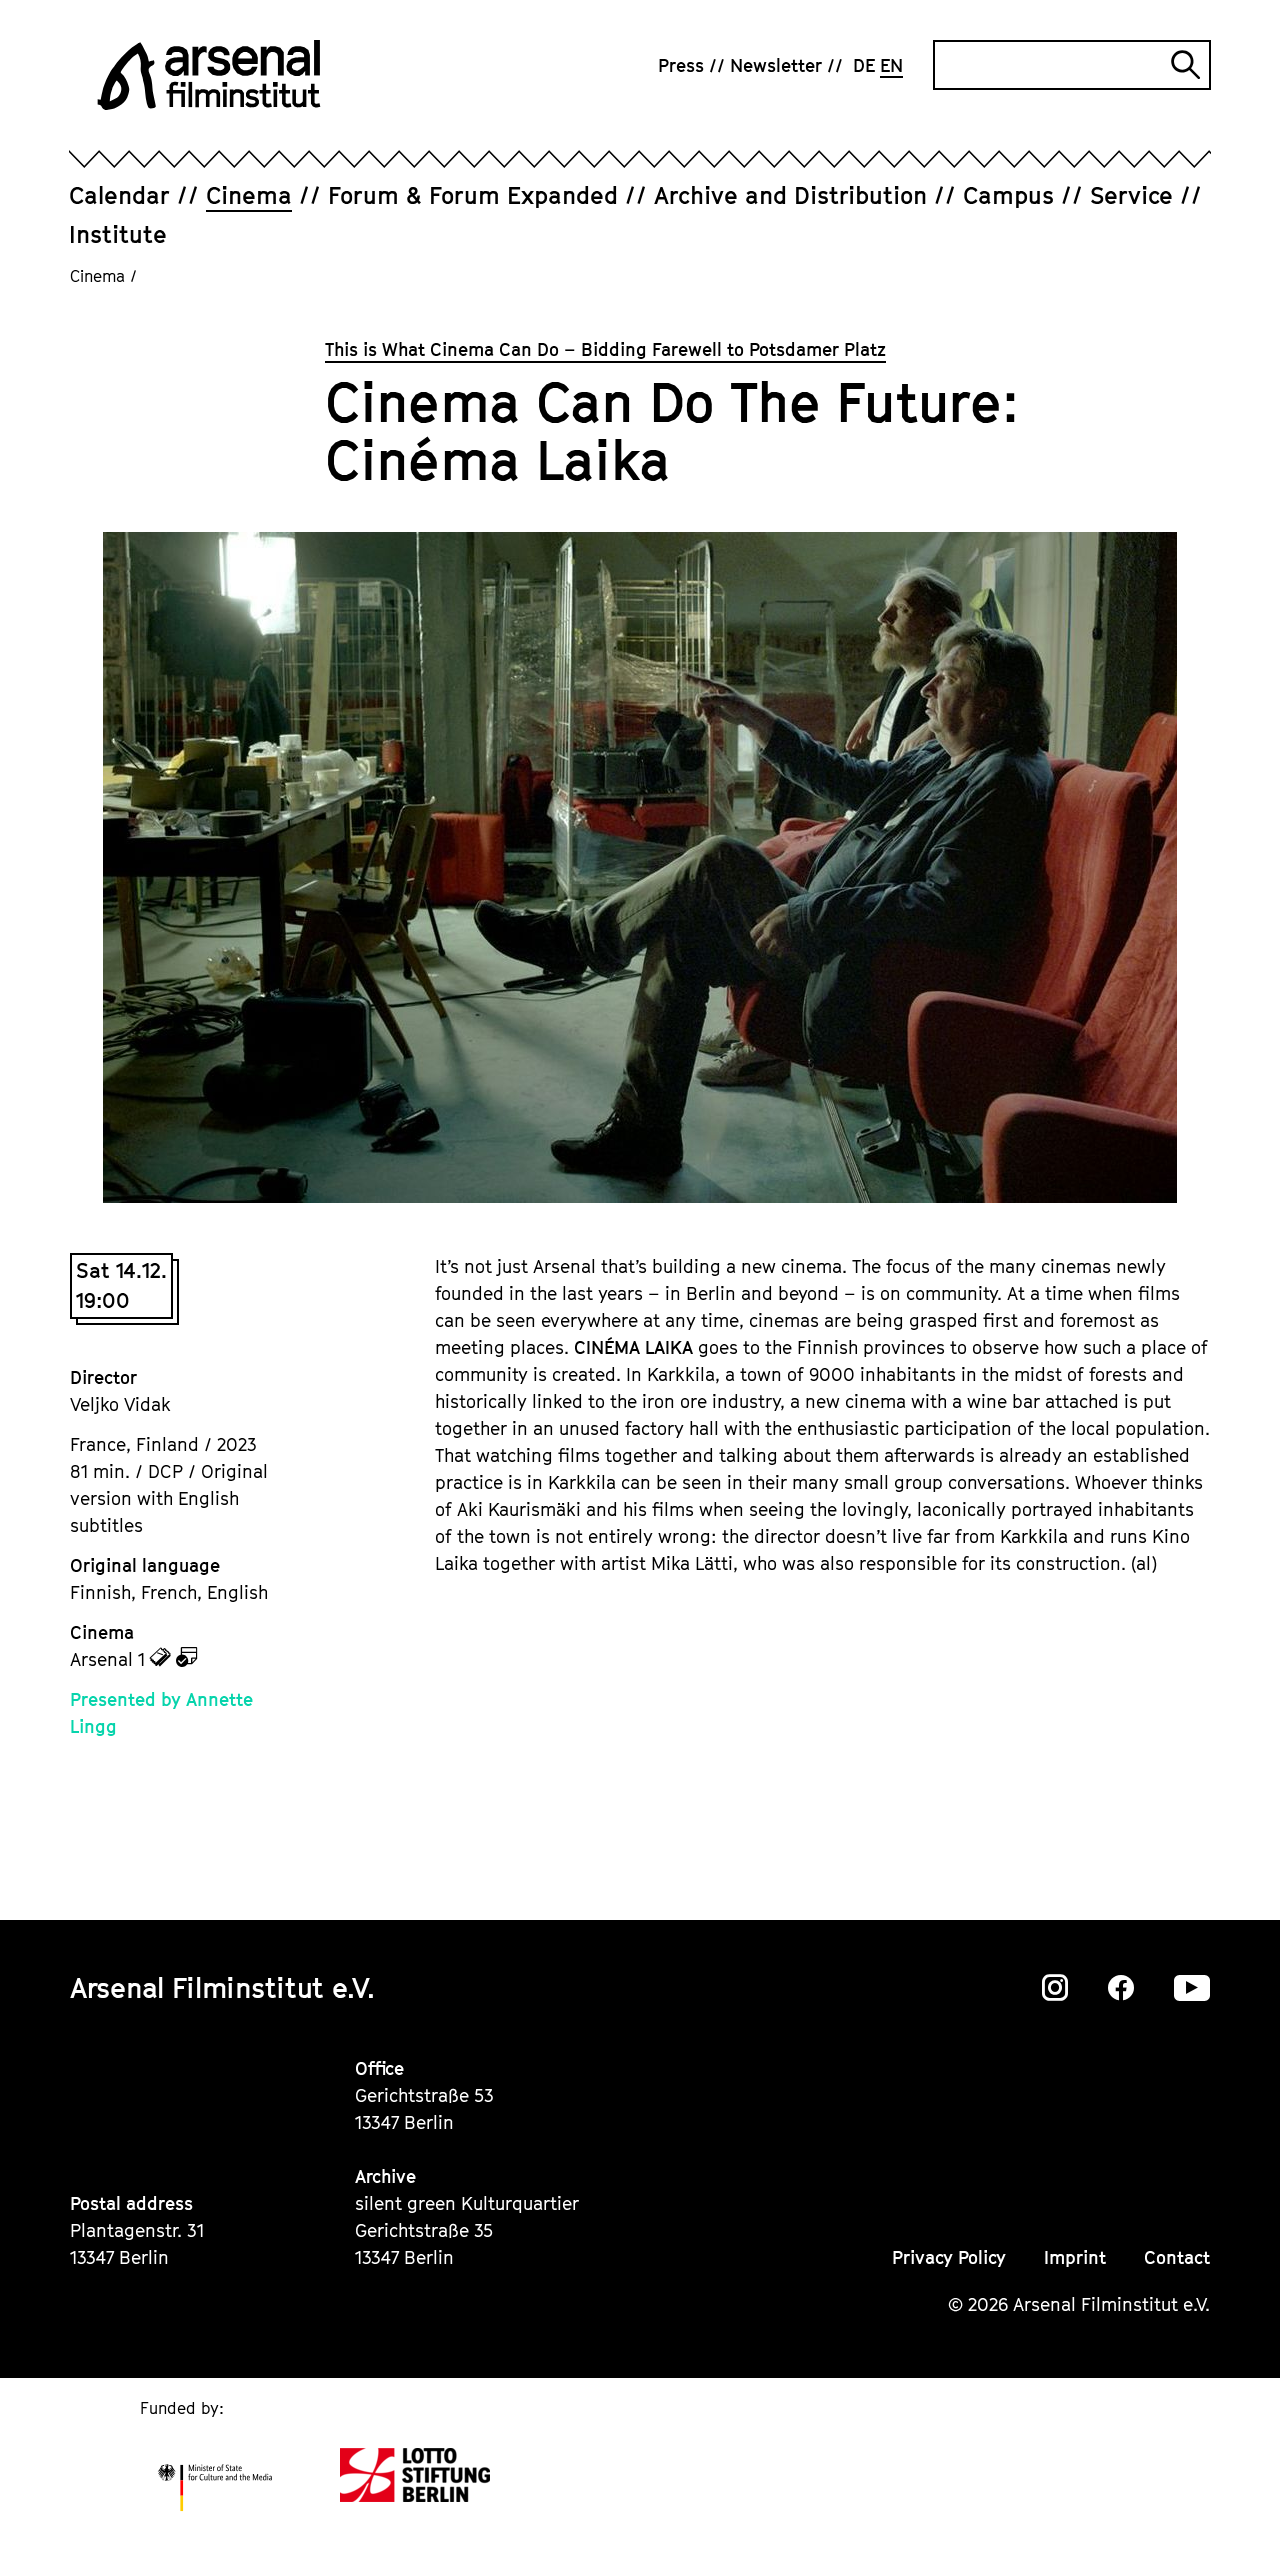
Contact (1177, 2257)
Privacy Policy (949, 2257)
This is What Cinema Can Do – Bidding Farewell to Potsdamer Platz (605, 349)
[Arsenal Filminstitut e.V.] (209, 75)
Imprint (1075, 2257)
